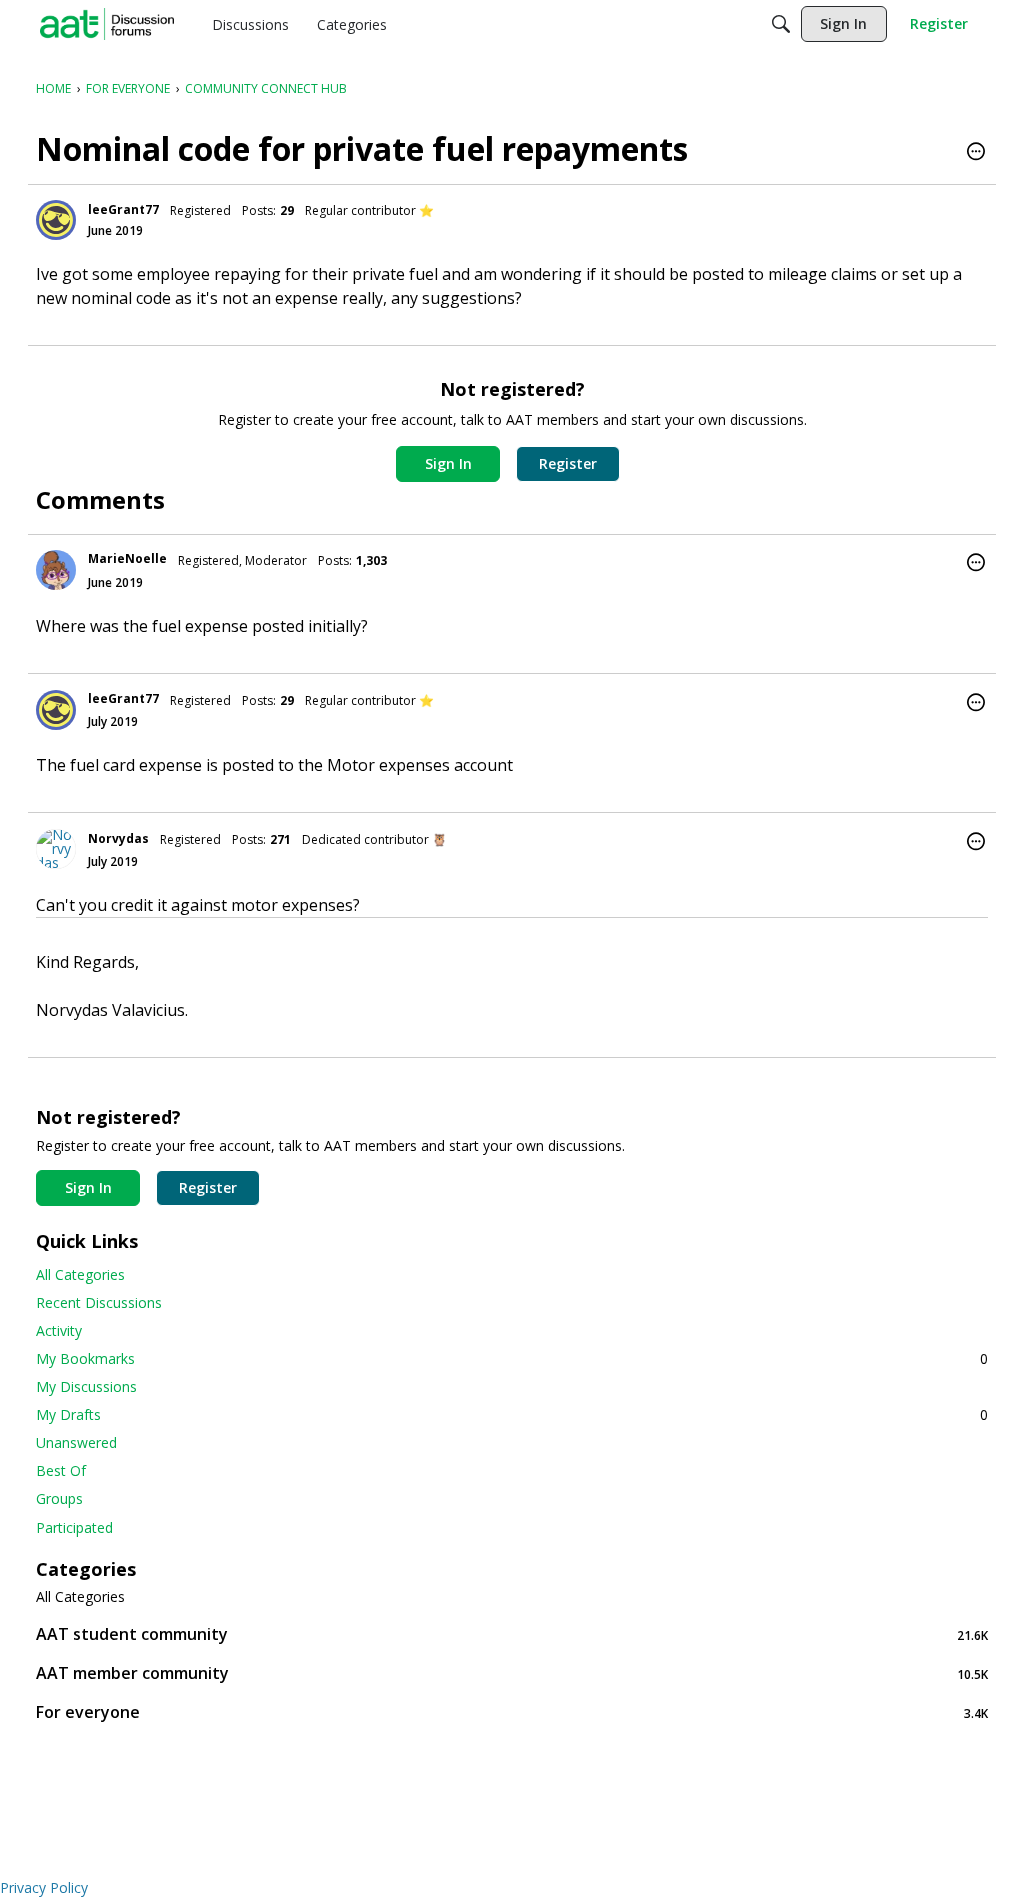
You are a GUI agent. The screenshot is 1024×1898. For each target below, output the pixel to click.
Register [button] (568, 463)
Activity (59, 1330)
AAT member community (512, 1673)
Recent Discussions (99, 1302)
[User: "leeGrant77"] (56, 220)
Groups (59, 1498)
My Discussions (86, 1386)
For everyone (512, 1712)
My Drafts (512, 1414)
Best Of (61, 1470)
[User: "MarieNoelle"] (56, 570)
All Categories (80, 1274)
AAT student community (512, 1634)
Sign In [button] (448, 463)
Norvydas (118, 838)
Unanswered (76, 1442)
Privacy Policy (44, 1887)
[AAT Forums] (107, 24)
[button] (976, 153)
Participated (74, 1527)
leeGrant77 (123, 209)
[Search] (781, 24)
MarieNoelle (127, 558)
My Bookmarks (512, 1358)
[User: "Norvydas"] (56, 849)
